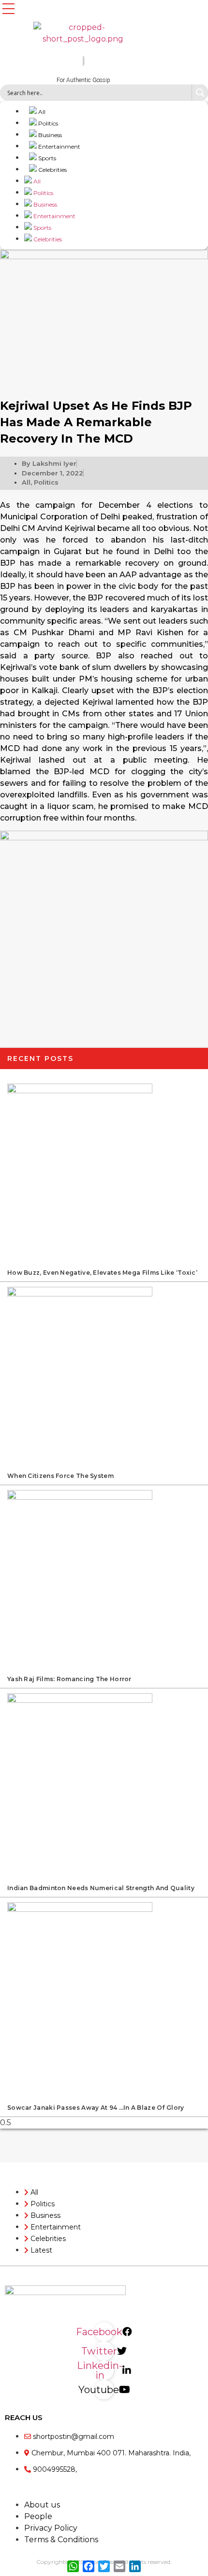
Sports (46, 158)
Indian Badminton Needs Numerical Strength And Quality (101, 1888)
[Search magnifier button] (200, 93)
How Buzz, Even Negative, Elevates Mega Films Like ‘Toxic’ (102, 1273)
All (41, 112)
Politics (47, 123)
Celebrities (52, 170)
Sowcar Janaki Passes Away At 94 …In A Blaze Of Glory (96, 2108)
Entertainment (59, 146)
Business (49, 135)
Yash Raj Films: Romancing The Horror (69, 1679)
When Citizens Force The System (60, 1476)
